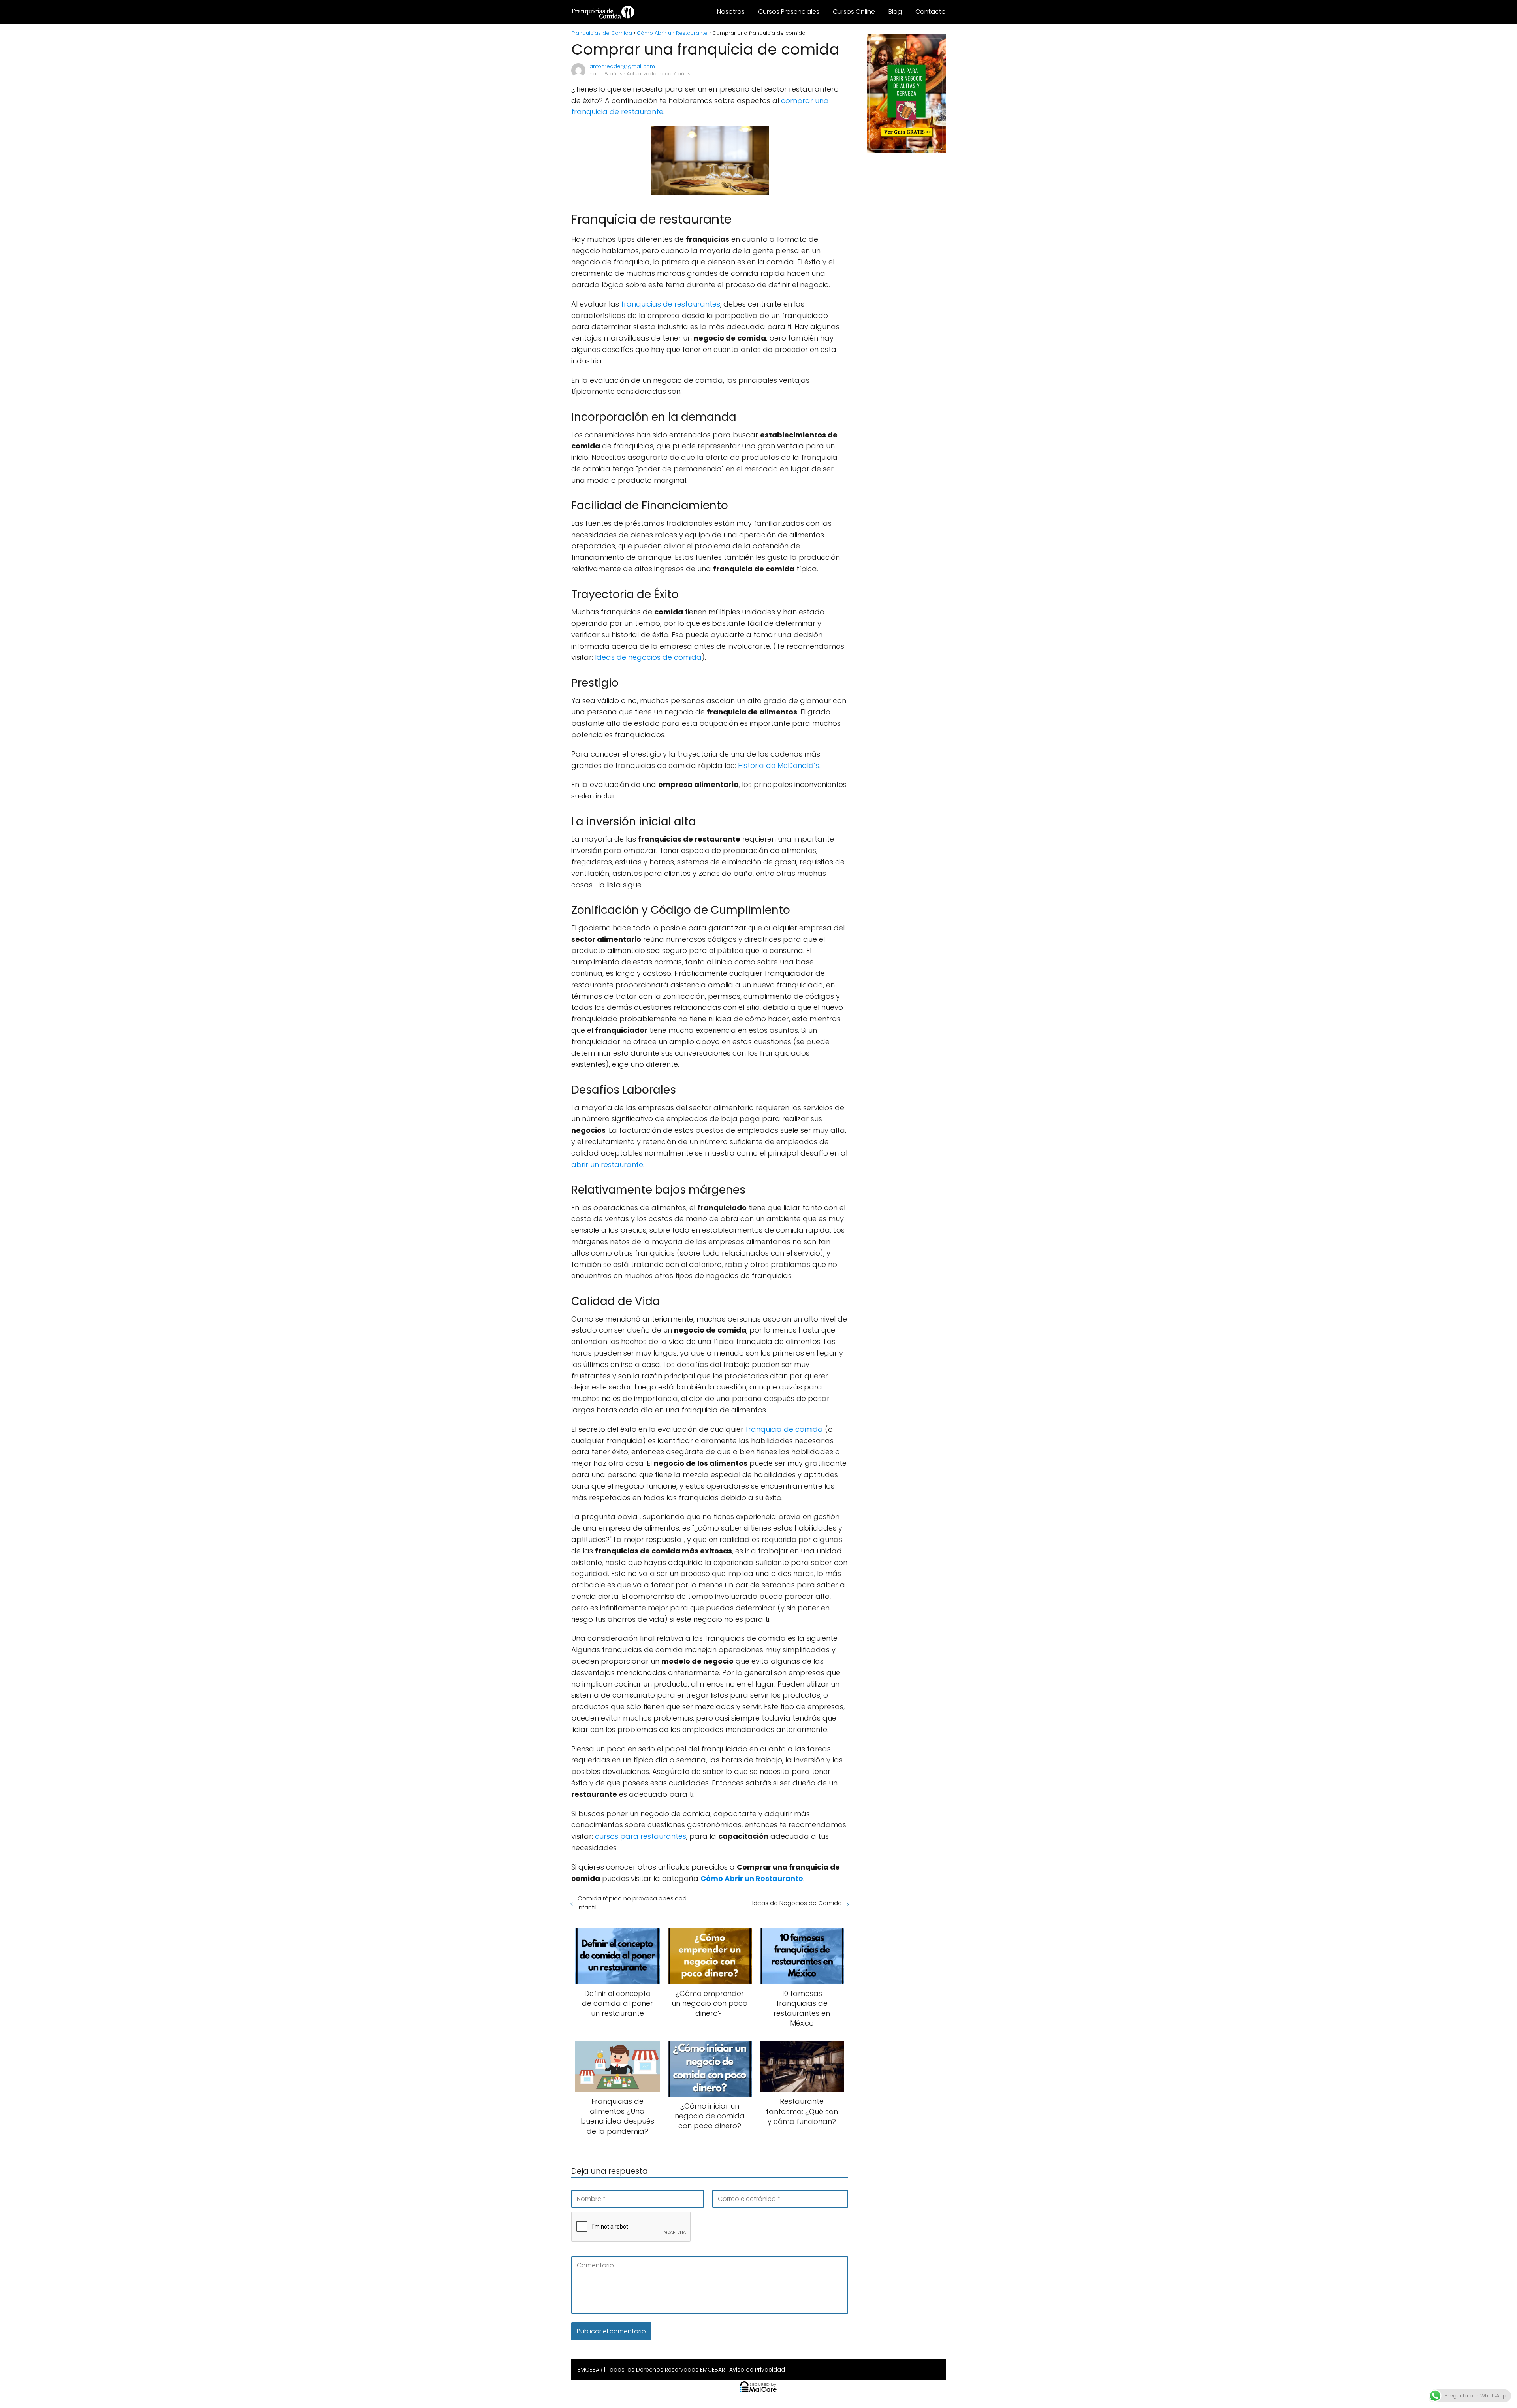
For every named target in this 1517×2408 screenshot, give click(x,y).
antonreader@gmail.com (622, 66)
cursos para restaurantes (641, 1836)
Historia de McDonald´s (779, 765)
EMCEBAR (590, 2370)
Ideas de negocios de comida (648, 657)
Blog (895, 12)
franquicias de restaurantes (671, 304)
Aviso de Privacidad (757, 2370)
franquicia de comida (784, 1429)
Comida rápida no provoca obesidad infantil (632, 1903)
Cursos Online (854, 12)
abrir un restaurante (607, 1164)
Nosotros (731, 12)
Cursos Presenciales (789, 12)
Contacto (931, 12)
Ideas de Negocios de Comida (797, 1903)
